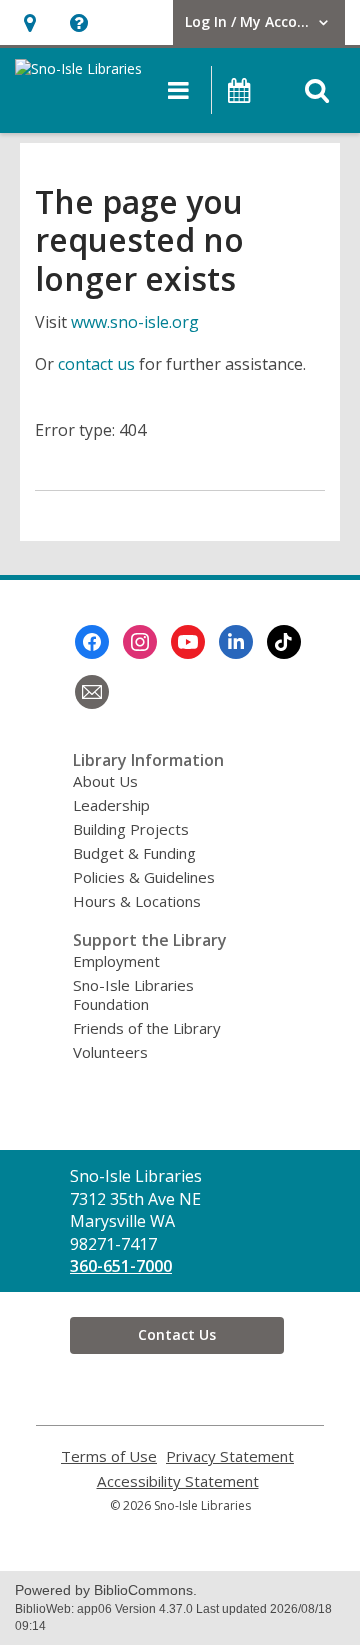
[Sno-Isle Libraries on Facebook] (92, 642)
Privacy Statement (230, 1456)
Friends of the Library (147, 1028)
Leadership (111, 805)
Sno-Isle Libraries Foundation (133, 994)
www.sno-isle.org (135, 322)
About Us (105, 781)
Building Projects (131, 829)
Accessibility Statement (178, 1481)
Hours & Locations (137, 901)
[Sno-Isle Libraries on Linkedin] (236, 642)
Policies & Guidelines (144, 877)
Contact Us (177, 1334)
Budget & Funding (134, 853)
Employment (116, 961)
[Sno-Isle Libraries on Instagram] (140, 642)
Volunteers (110, 1052)
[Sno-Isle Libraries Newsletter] (92, 692)
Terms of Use (109, 1456)
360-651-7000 (121, 1266)
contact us (96, 364)
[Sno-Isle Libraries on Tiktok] (284, 642)
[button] (29, 22)
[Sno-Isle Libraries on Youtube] (188, 642)
